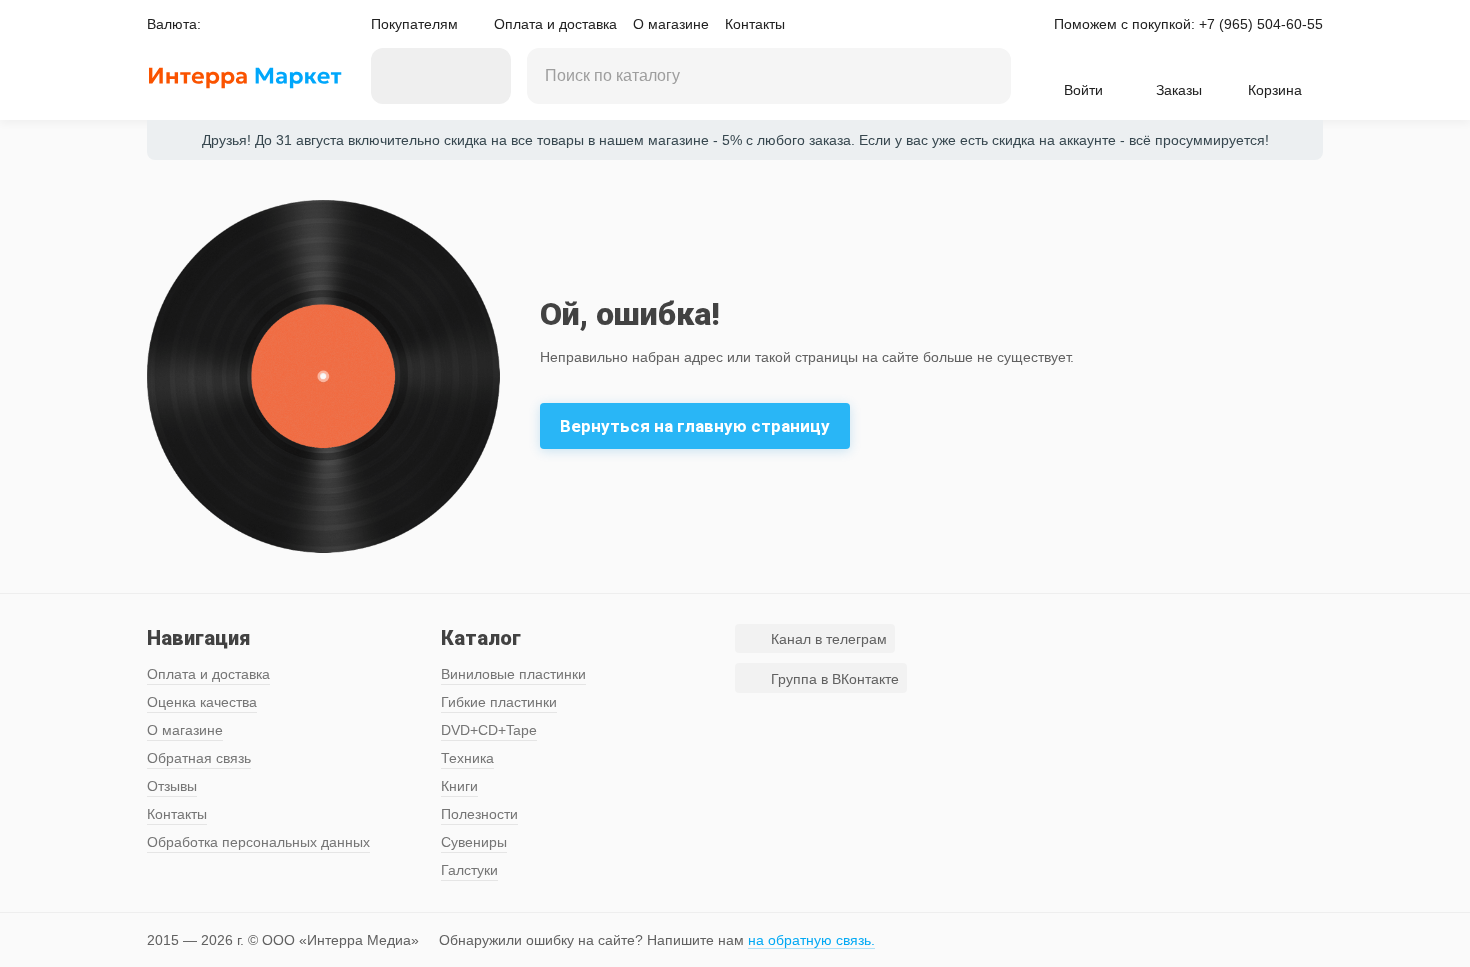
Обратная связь (199, 758)
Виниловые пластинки (513, 674)
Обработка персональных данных (258, 842)
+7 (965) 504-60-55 (1261, 24)
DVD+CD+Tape (489, 730)
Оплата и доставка (555, 24)
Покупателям (414, 24)
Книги (459, 786)
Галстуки (469, 870)
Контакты (755, 24)
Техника (467, 758)
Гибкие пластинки (499, 702)
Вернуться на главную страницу (695, 426)
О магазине (671, 24)
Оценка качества (202, 702)
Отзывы (172, 786)
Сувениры (474, 842)
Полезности (479, 814)
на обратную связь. (811, 940)
